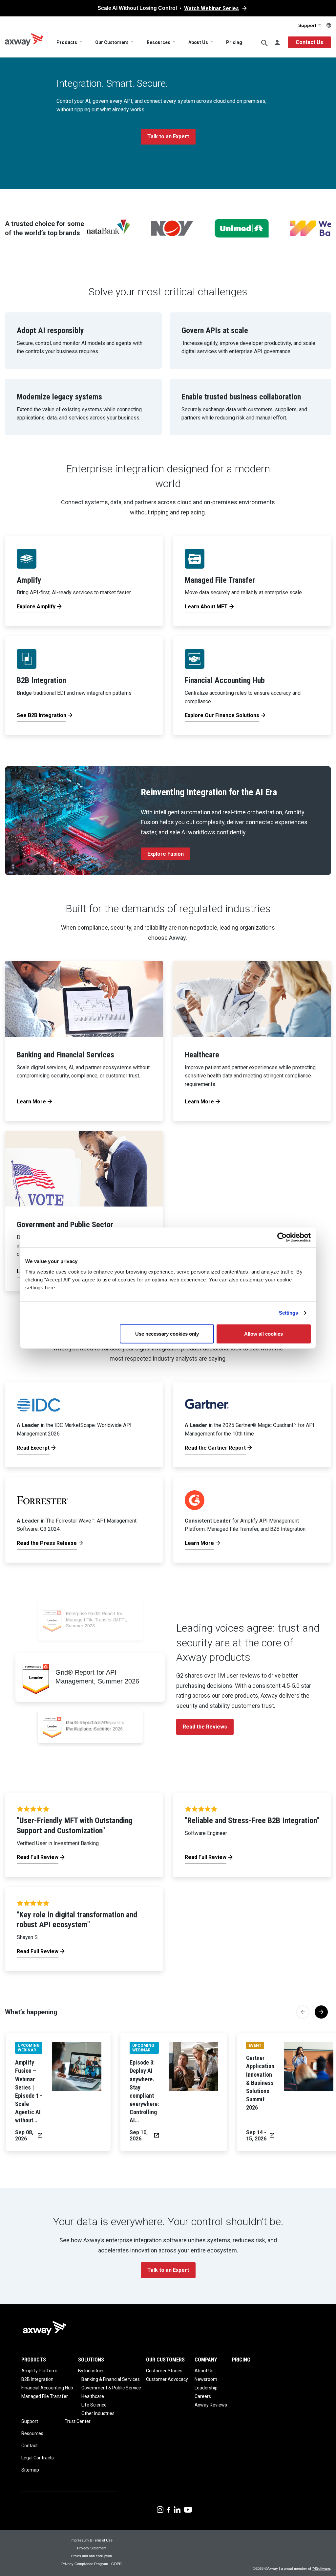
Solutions (91, 2360)
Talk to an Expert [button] (168, 136)
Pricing (234, 42)
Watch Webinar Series (211, 8)
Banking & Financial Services (111, 2379)
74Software (321, 2568)
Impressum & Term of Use (92, 2540)
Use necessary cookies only (167, 1333)
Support (308, 25)
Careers (203, 2396)
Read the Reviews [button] (205, 1727)
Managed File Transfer (45, 2396)
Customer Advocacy (167, 2379)
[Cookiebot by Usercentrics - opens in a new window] (282, 1237)
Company (206, 2360)
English (329, 25)
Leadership (206, 2388)
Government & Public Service (111, 2388)
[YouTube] (188, 2509)
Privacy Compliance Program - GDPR (92, 2564)
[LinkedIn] (177, 2509)
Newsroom (206, 2379)
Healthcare (93, 2396)
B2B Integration (37, 2379)
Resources (158, 42)
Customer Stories (164, 2371)
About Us (198, 42)
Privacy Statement (92, 2548)
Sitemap (30, 2470)
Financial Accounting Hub (47, 2388)
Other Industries (98, 2413)
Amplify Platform (39, 2371)
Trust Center (78, 2421)
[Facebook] (169, 2509)
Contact (30, 2446)
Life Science (94, 2405)
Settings (289, 1313)
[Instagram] (160, 2509)
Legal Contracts (38, 2458)
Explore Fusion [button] (166, 854)
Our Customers (112, 42)
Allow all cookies (263, 1333)
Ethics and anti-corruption (92, 2556)
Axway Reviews (211, 2405)
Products (67, 42)
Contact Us (309, 42)
